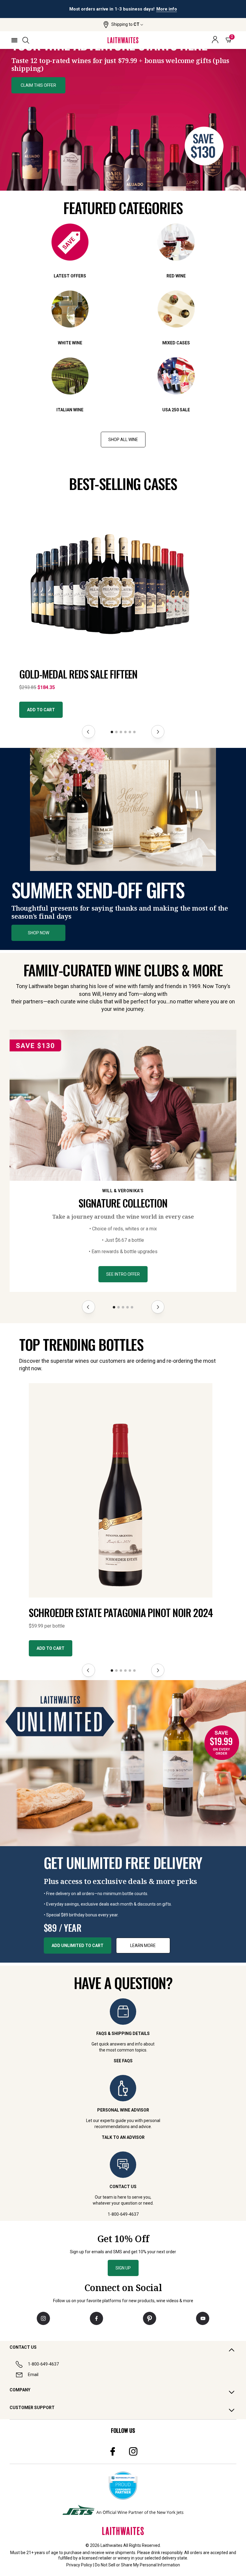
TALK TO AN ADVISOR (123, 2137)
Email (33, 2375)
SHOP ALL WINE (123, 440)
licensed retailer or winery (106, 2558)
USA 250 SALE (176, 410)
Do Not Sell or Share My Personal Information (137, 2565)
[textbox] (123, 50)
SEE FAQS (123, 2061)
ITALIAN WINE (70, 410)
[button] (123, 25)
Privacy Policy (79, 2565)
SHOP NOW (39, 933)
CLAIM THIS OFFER (38, 85)
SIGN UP (123, 2268)
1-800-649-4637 (43, 2364)
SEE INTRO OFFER (123, 1274)
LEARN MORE (143, 1946)
